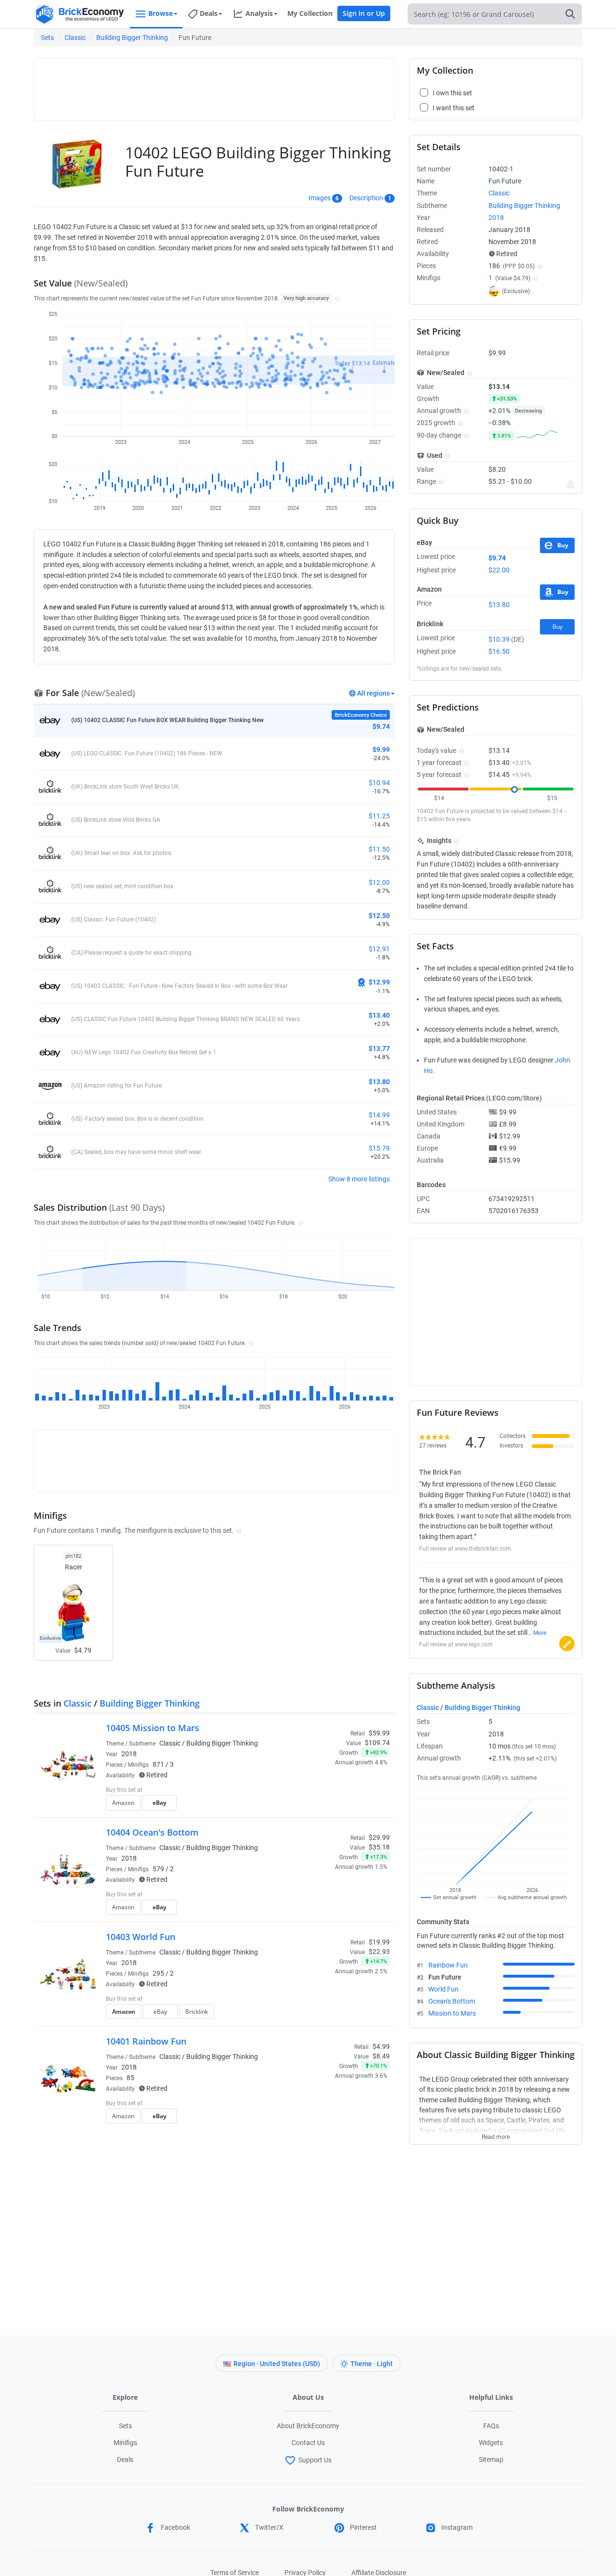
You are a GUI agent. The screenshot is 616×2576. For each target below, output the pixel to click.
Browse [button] (160, 13)
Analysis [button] (259, 13)
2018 (129, 1754)
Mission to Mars (452, 2013)
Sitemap (491, 2459)
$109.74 (377, 1743)
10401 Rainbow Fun (146, 2041)
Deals (125, 2459)
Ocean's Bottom (452, 2001)
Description (366, 198)
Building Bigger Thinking (132, 38)
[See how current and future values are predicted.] (571, 484)
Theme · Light (372, 2364)
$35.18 (379, 1847)
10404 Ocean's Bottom (152, 1832)
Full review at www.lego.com (456, 1644)
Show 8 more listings (359, 1179)
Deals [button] (209, 13)
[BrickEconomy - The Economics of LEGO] (79, 14)
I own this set (329, 1791)
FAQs (491, 2426)
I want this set (330, 1806)
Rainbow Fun (448, 1965)
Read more (496, 2134)
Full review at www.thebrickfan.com (465, 1549)
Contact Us (308, 2443)
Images (320, 198)
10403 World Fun (141, 1937)
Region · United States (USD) (277, 2364)
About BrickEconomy (308, 2426)
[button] (336, 298)
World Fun (443, 1989)
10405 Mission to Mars (153, 1728)
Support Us (315, 2460)
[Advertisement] (214, 85)
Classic (75, 38)
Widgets (491, 2443)
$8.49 (381, 2056)
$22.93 (379, 1952)
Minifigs (125, 2443)
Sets (47, 38)
